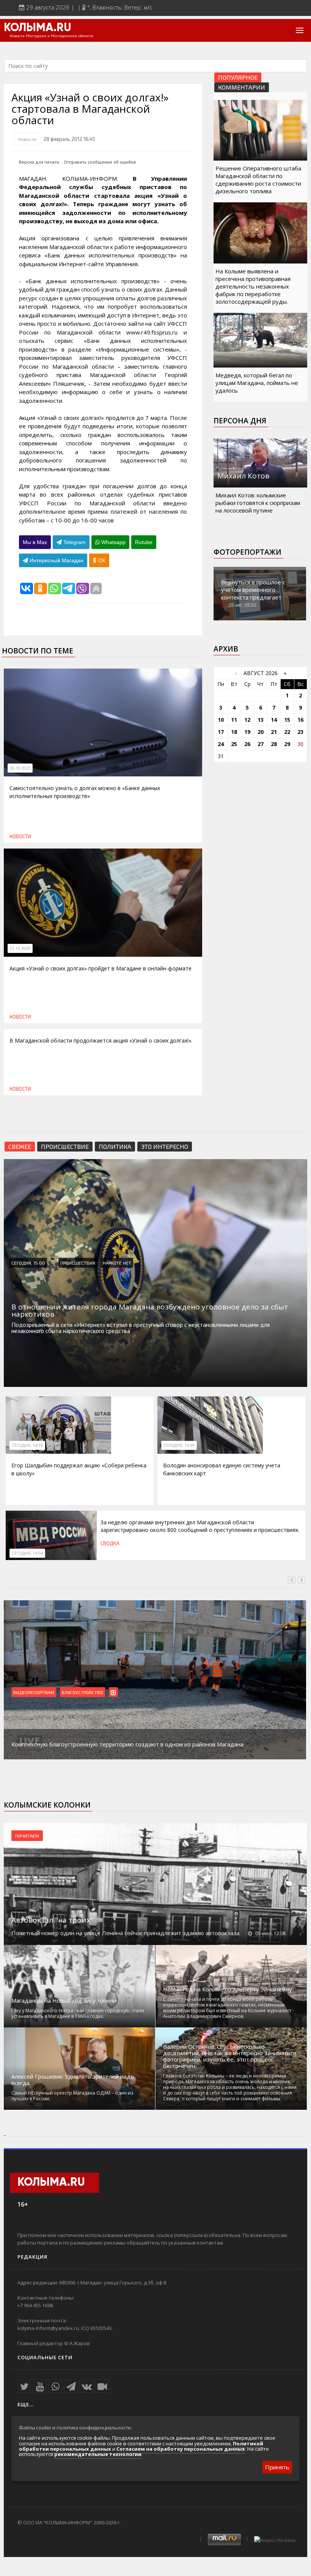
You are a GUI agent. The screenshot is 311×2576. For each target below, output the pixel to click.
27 (261, 744)
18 (234, 732)
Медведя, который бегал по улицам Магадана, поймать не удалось (257, 383)
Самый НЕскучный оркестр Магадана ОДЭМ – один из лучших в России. (72, 2096)
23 (300, 732)
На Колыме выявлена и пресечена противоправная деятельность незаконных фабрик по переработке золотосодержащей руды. (253, 286)
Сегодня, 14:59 (27, 1445)
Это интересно (165, 1146)
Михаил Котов (243, 476)
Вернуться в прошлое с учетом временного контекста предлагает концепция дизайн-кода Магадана (254, 597)
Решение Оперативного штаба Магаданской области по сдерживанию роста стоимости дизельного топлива (258, 180)
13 (261, 720)
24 (221, 744)
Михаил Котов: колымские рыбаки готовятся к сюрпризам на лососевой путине (258, 503)
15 (287, 720)
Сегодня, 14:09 (179, 1445)
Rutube (144, 542)
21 (274, 732)
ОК (101, 560)
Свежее (20, 1146)
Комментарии (242, 87)
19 (247, 732)
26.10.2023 (20, 768)
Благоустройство (82, 1692)
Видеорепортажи (34, 1692)
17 (221, 732)
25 (234, 744)
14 (274, 720)
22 (287, 732)
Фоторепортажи (247, 552)
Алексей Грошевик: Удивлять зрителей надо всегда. (73, 2080)
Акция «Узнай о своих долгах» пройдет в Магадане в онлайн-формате (101, 968)
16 (300, 720)
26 (247, 744)
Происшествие (65, 1146)
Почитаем (27, 1836)
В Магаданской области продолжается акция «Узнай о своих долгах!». (101, 1040)
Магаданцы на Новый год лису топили (64, 2001)
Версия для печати (39, 162)
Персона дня (240, 421)
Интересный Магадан (56, 560)
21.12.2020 (20, 948)
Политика (115, 1146)
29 (287, 744)
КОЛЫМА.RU (38, 28)
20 (261, 732)
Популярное (238, 77)
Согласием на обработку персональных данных (181, 2449)
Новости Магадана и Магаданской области (51, 36)
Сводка (110, 1543)
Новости (27, 139)
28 (274, 744)
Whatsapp (113, 542)
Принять (277, 2467)
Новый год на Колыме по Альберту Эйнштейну (228, 1989)
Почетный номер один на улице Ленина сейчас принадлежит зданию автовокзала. (126, 1933)
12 (247, 720)
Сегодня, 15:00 (28, 1263)
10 (221, 720)
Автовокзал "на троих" (52, 1920)
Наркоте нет (117, 1263)
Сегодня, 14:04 (27, 1553)
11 (234, 720)
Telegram (74, 542)
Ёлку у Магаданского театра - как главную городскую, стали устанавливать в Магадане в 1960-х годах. (78, 2013)
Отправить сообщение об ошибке (100, 162)
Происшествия (78, 1263)
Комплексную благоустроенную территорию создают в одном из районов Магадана (127, 1744)
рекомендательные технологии (98, 2454)
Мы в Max (35, 542)
